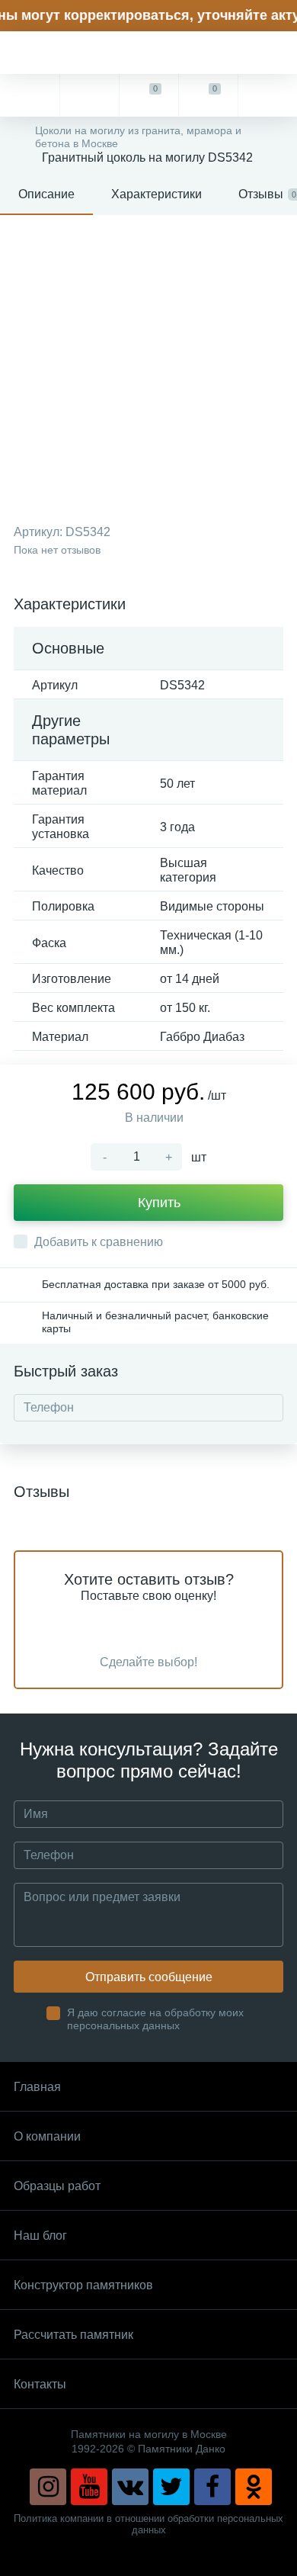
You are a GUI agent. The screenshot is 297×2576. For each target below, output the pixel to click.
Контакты (40, 2384)
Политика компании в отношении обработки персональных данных (148, 2524)
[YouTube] (89, 2487)
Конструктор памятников (83, 2285)
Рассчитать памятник (73, 2335)
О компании (47, 2136)
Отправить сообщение (149, 1977)
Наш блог (40, 2236)
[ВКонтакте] (130, 2487)
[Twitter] (171, 2487)
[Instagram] (48, 2487)
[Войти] (267, 95)
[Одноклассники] (254, 2487)
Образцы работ (57, 2186)
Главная (37, 2087)
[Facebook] (212, 2487)
